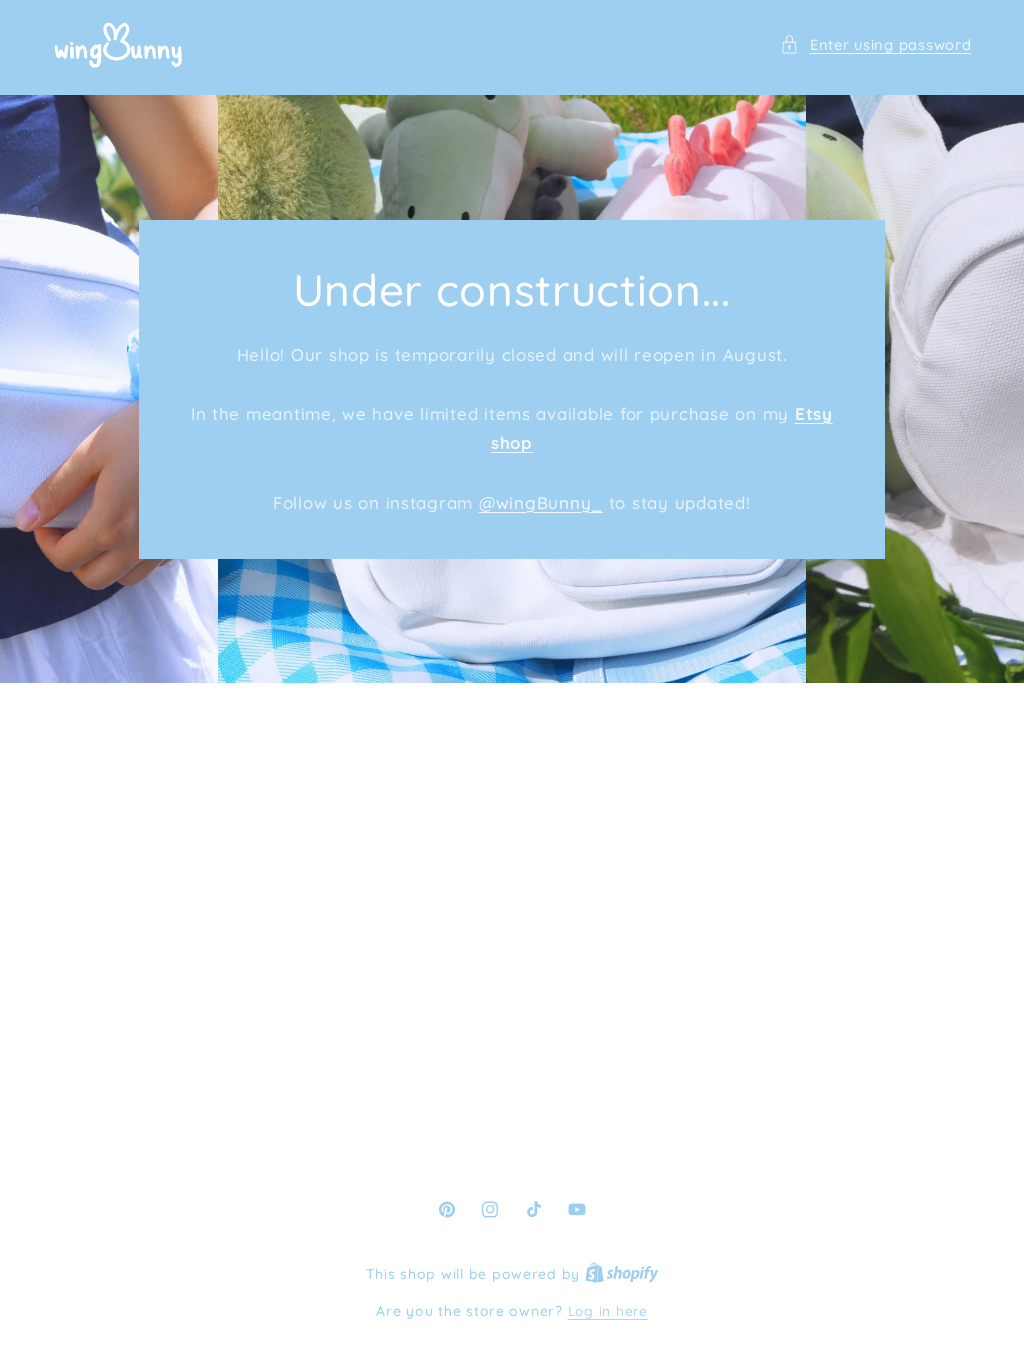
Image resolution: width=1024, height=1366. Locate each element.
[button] (875, 45)
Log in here (608, 1310)
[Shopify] (622, 1273)
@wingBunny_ (541, 501)
